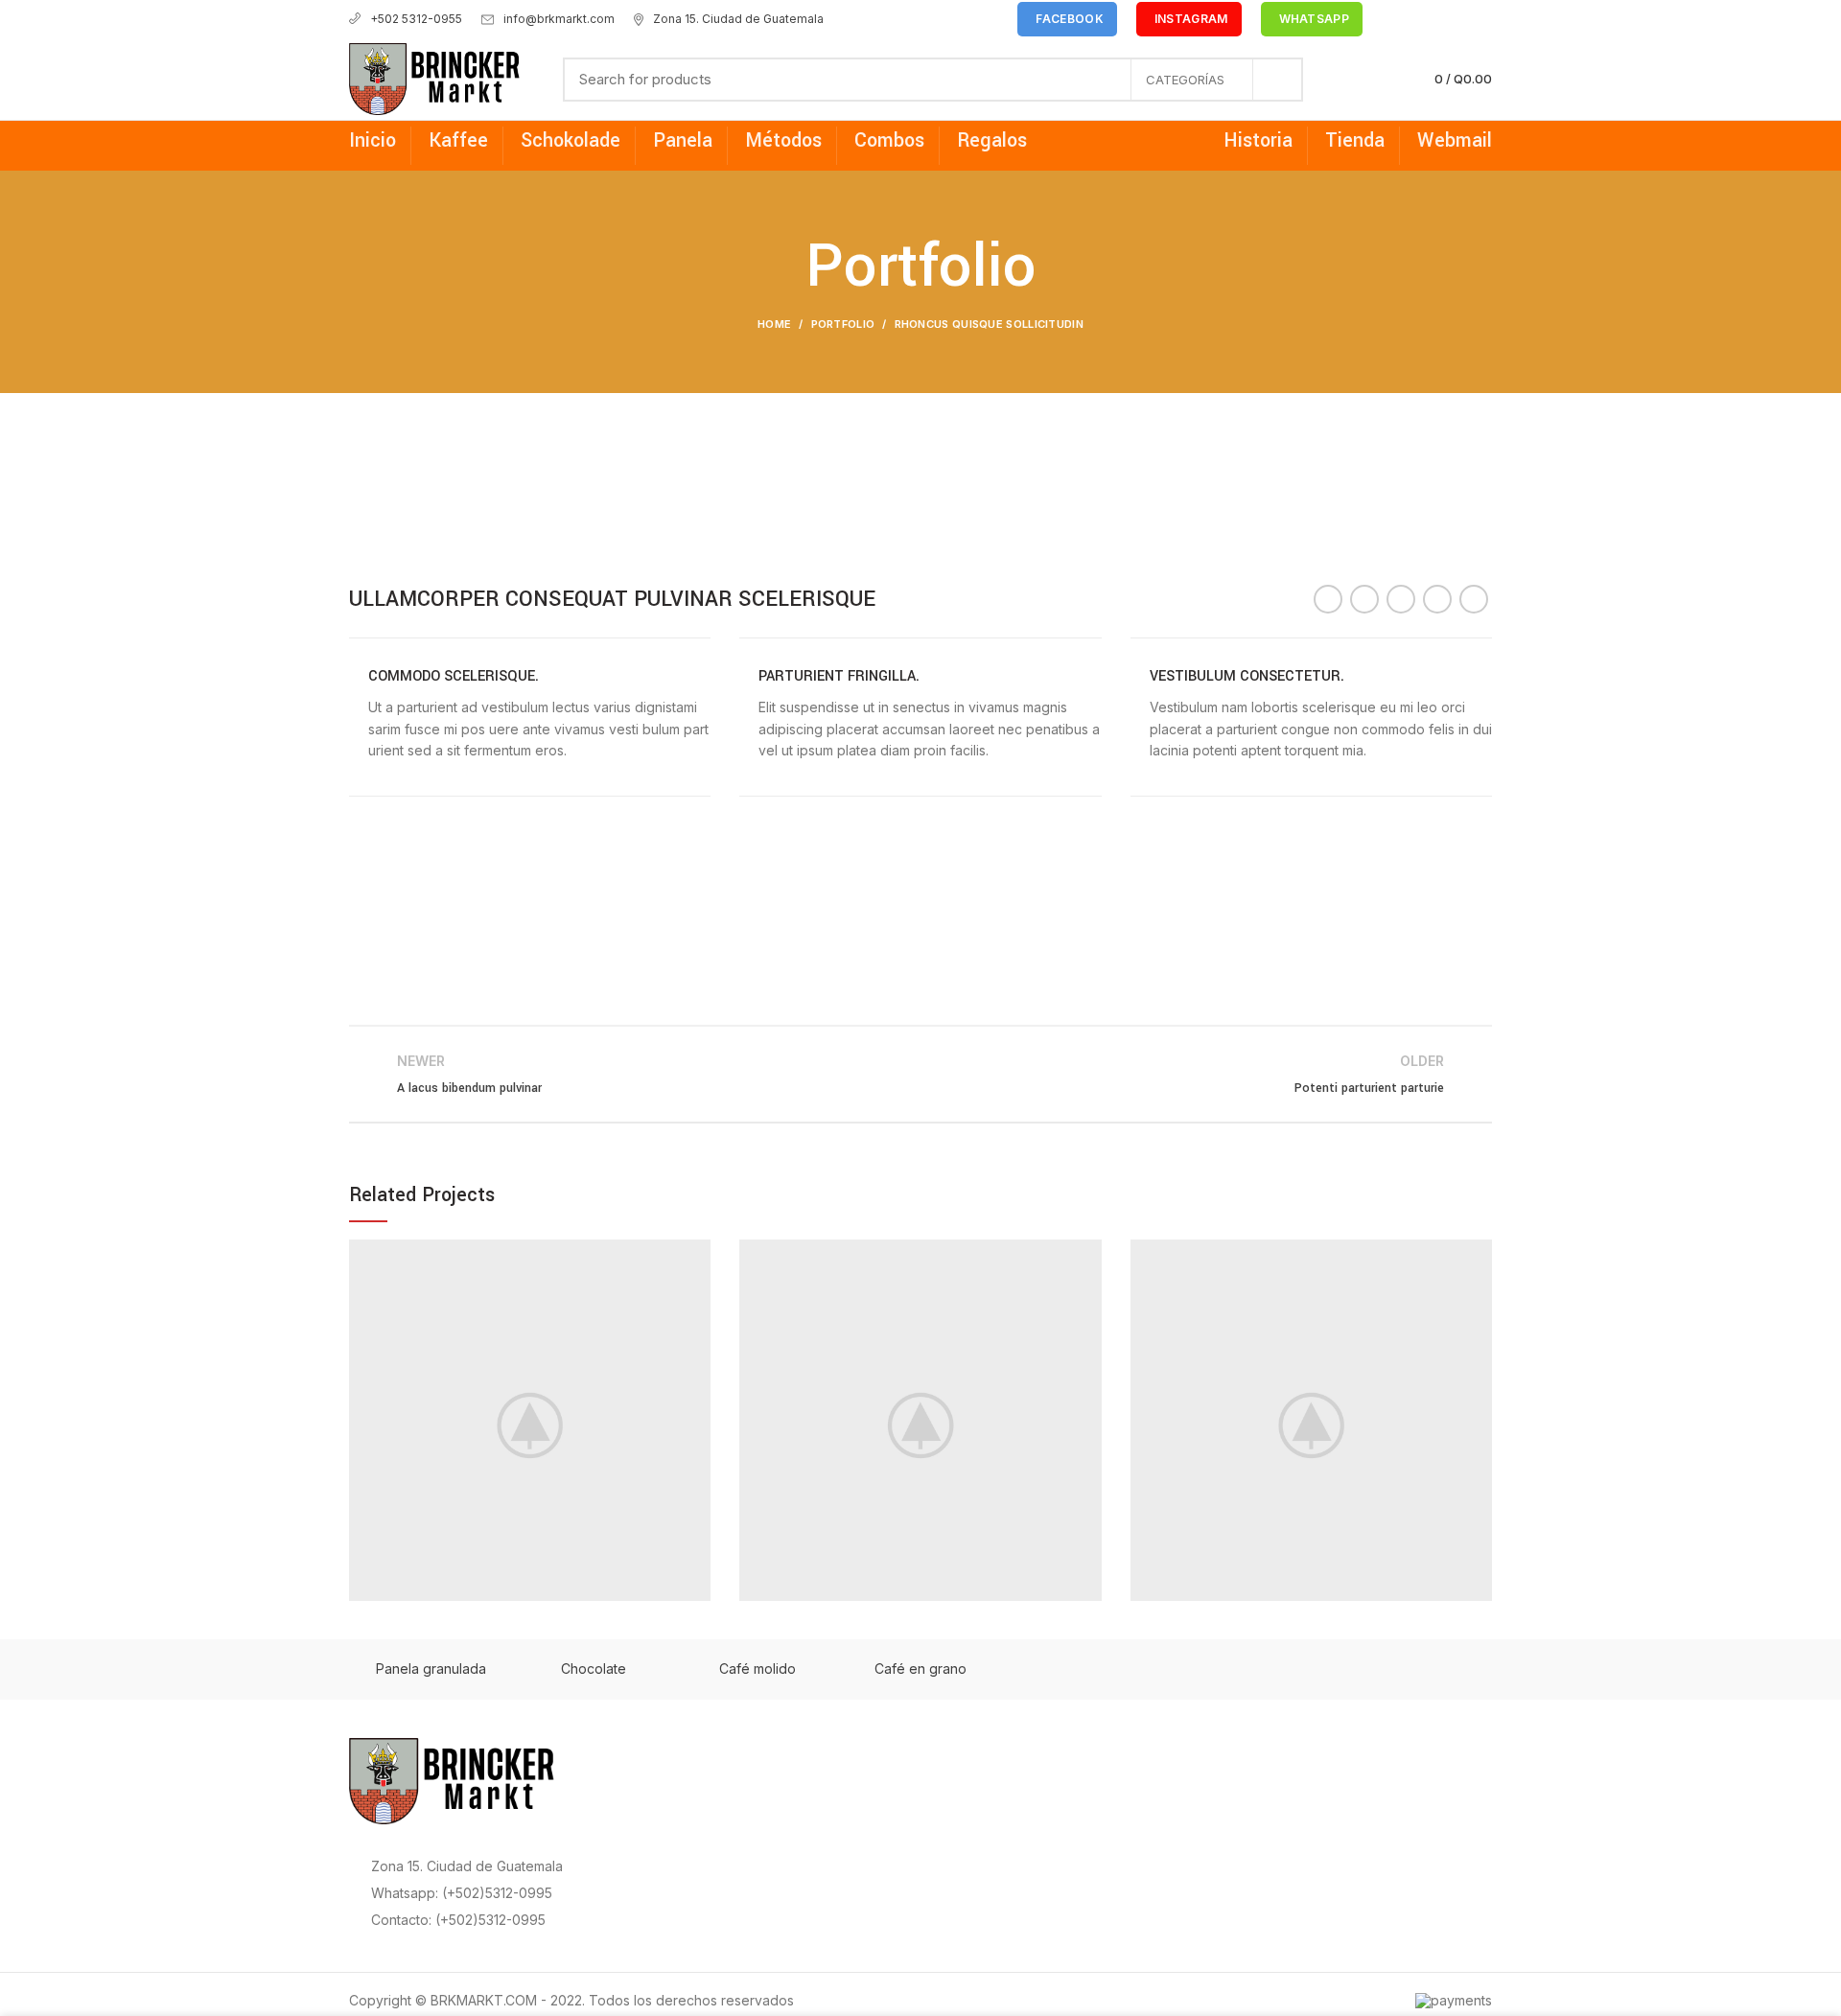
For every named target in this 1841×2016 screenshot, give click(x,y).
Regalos (992, 140)
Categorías (1185, 80)
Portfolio (843, 324)
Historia (1258, 140)
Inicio (373, 140)
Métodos (783, 140)
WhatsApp (1314, 19)
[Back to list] (920, 1074)
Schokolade (571, 140)
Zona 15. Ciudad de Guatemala (738, 19)
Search (1277, 80)
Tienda (1355, 140)
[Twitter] (1415, 19)
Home (774, 324)
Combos (889, 140)
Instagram (1191, 19)
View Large (696, 1254)
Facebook (1069, 19)
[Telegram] (1481, 19)
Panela (683, 140)
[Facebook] (1393, 19)
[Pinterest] (1437, 19)
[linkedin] (1459, 19)
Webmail (1455, 140)
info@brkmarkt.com (559, 19)
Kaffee (458, 140)
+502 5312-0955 (416, 19)
